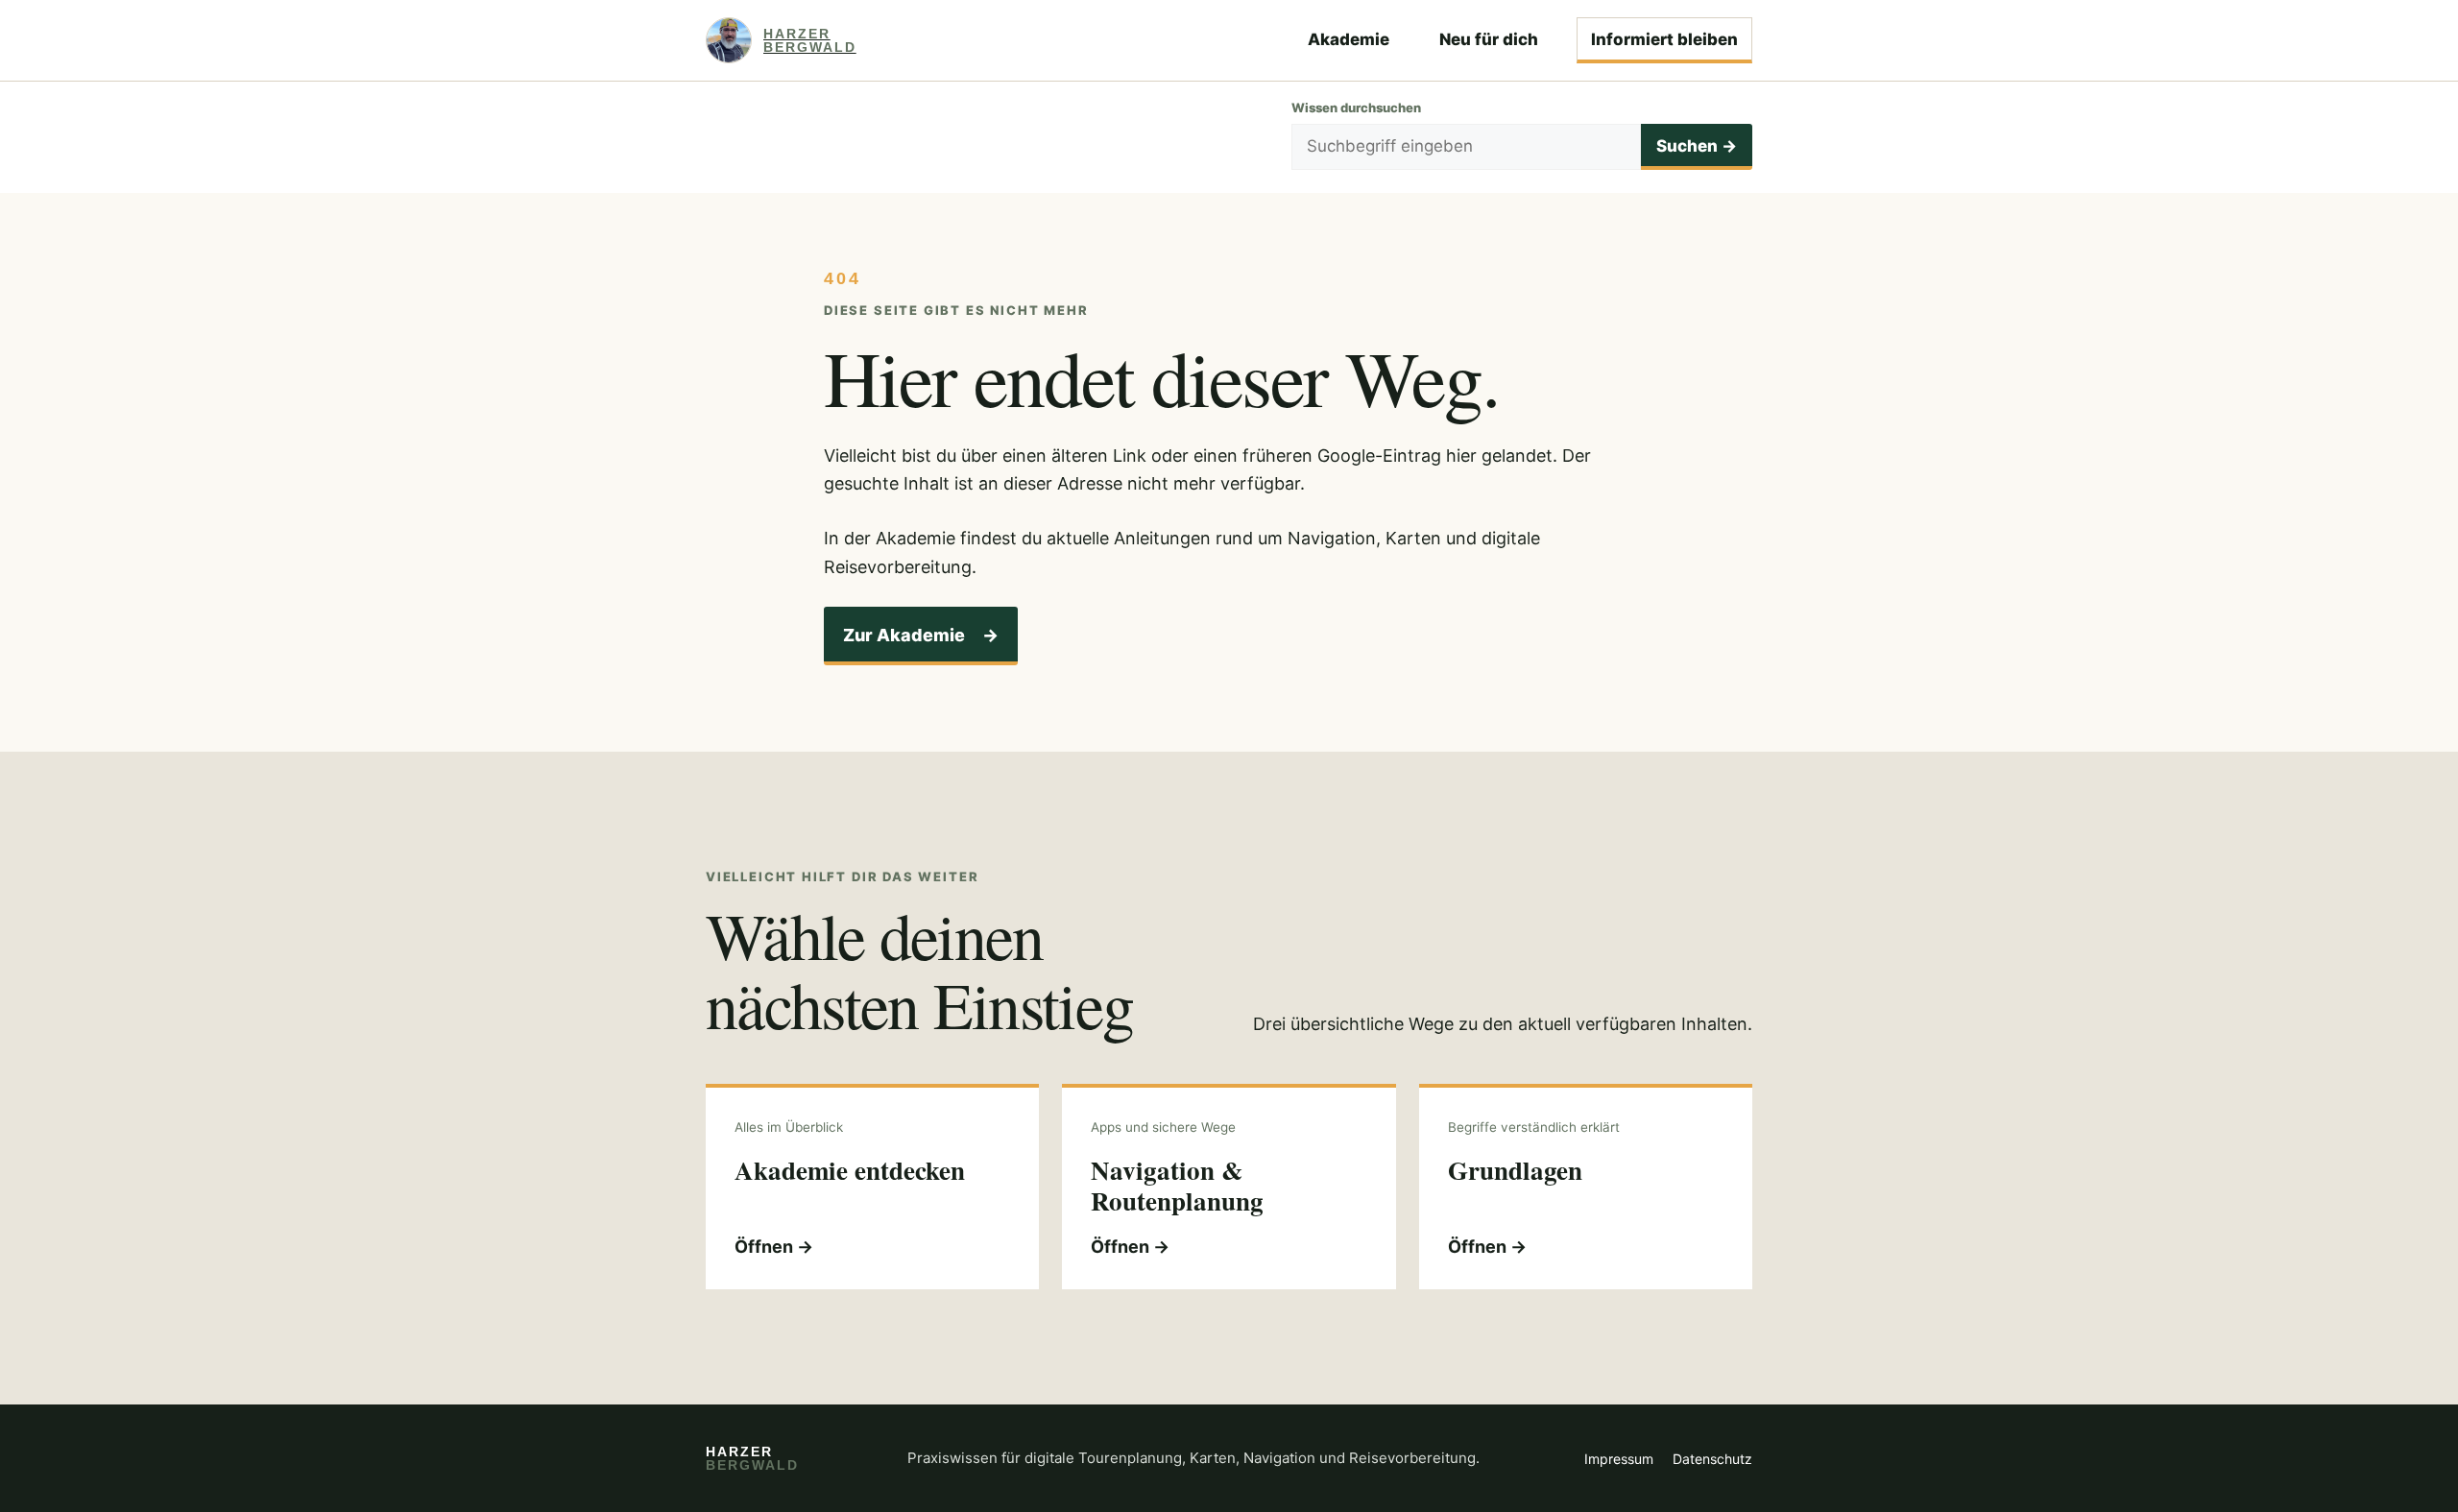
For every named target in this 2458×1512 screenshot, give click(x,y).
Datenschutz (1712, 1459)
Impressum (1619, 1459)
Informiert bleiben (1664, 39)
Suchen (1697, 146)
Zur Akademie (921, 635)
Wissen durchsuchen (1356, 108)
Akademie (1349, 39)
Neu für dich (1489, 39)
